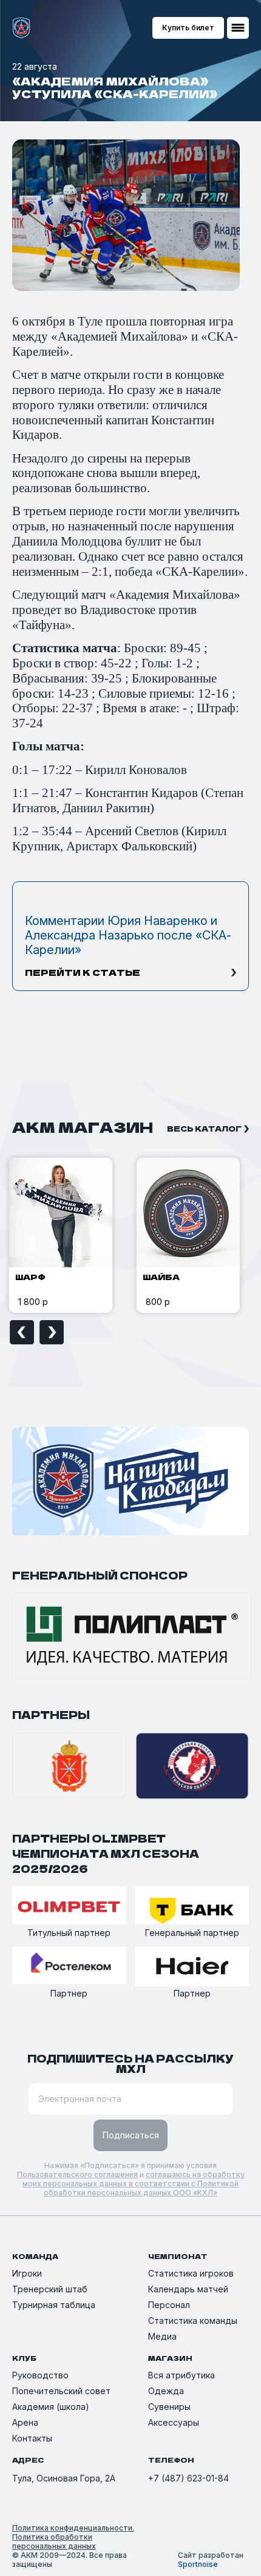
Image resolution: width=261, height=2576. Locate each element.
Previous (22, 1332)
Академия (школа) (51, 2407)
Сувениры (169, 2407)
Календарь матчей (188, 2289)
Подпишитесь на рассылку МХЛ (130, 2063)
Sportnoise (198, 2564)
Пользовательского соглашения (77, 2174)
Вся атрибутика (181, 2375)
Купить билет (188, 28)
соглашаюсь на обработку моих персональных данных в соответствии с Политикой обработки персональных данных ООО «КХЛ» (134, 2184)
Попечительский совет (61, 2391)
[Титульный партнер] (69, 1906)
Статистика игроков (191, 2273)
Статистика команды (193, 2321)
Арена (25, 2422)
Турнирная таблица (54, 2305)
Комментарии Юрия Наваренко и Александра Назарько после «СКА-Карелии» (128, 935)
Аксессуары (174, 2422)
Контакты (32, 2438)
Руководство (40, 2375)
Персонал (169, 2305)
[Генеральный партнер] (192, 1906)
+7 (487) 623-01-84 (188, 2478)
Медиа (162, 2336)
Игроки (27, 2273)
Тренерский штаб (50, 2289)
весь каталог (204, 1128)
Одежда (166, 2391)
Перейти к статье (83, 972)
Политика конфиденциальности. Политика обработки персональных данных (73, 2537)
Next (52, 1332)
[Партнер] (69, 1967)
